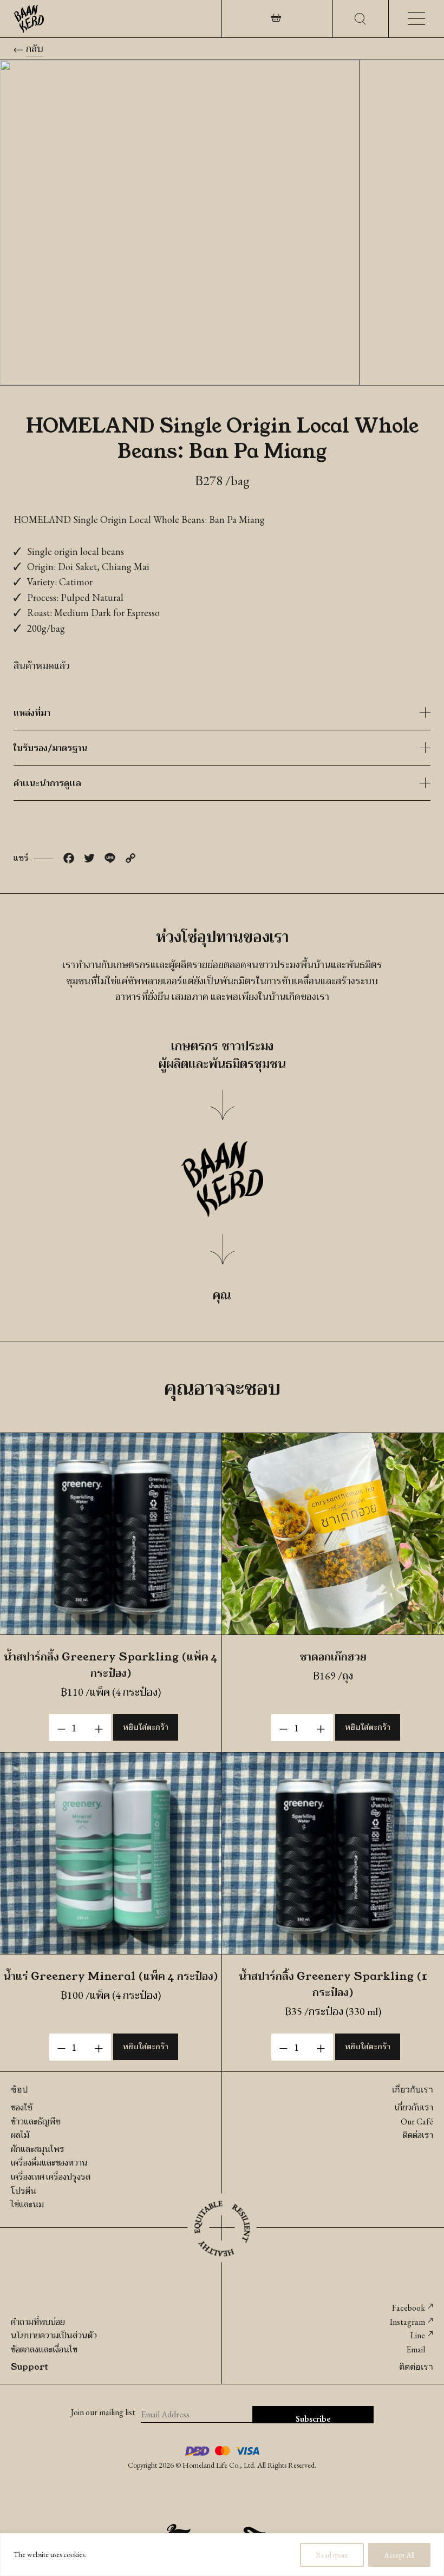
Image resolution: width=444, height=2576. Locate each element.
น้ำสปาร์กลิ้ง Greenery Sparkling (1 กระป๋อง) (333, 1984)
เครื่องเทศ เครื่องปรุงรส (51, 2177)
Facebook (409, 2308)
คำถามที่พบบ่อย (38, 2322)
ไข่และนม (27, 2204)
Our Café (417, 2121)
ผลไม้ (20, 2135)
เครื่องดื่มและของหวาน (49, 2163)
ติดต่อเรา (418, 2135)
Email (416, 2349)
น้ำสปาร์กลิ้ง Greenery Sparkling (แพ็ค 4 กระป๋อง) (111, 1664)
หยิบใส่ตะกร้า (146, 1727)
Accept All (399, 2555)
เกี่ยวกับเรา (414, 2107)
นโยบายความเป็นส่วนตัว (54, 2335)
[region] (222, 2555)
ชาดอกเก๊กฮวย (333, 1656)
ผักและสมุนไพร (38, 2149)
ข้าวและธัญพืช (36, 2121)
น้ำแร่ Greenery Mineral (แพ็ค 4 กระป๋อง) (111, 1976)
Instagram (407, 2322)
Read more (332, 2555)
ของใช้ (22, 2107)
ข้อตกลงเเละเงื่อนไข (44, 2349)
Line (418, 2335)
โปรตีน (24, 2191)
